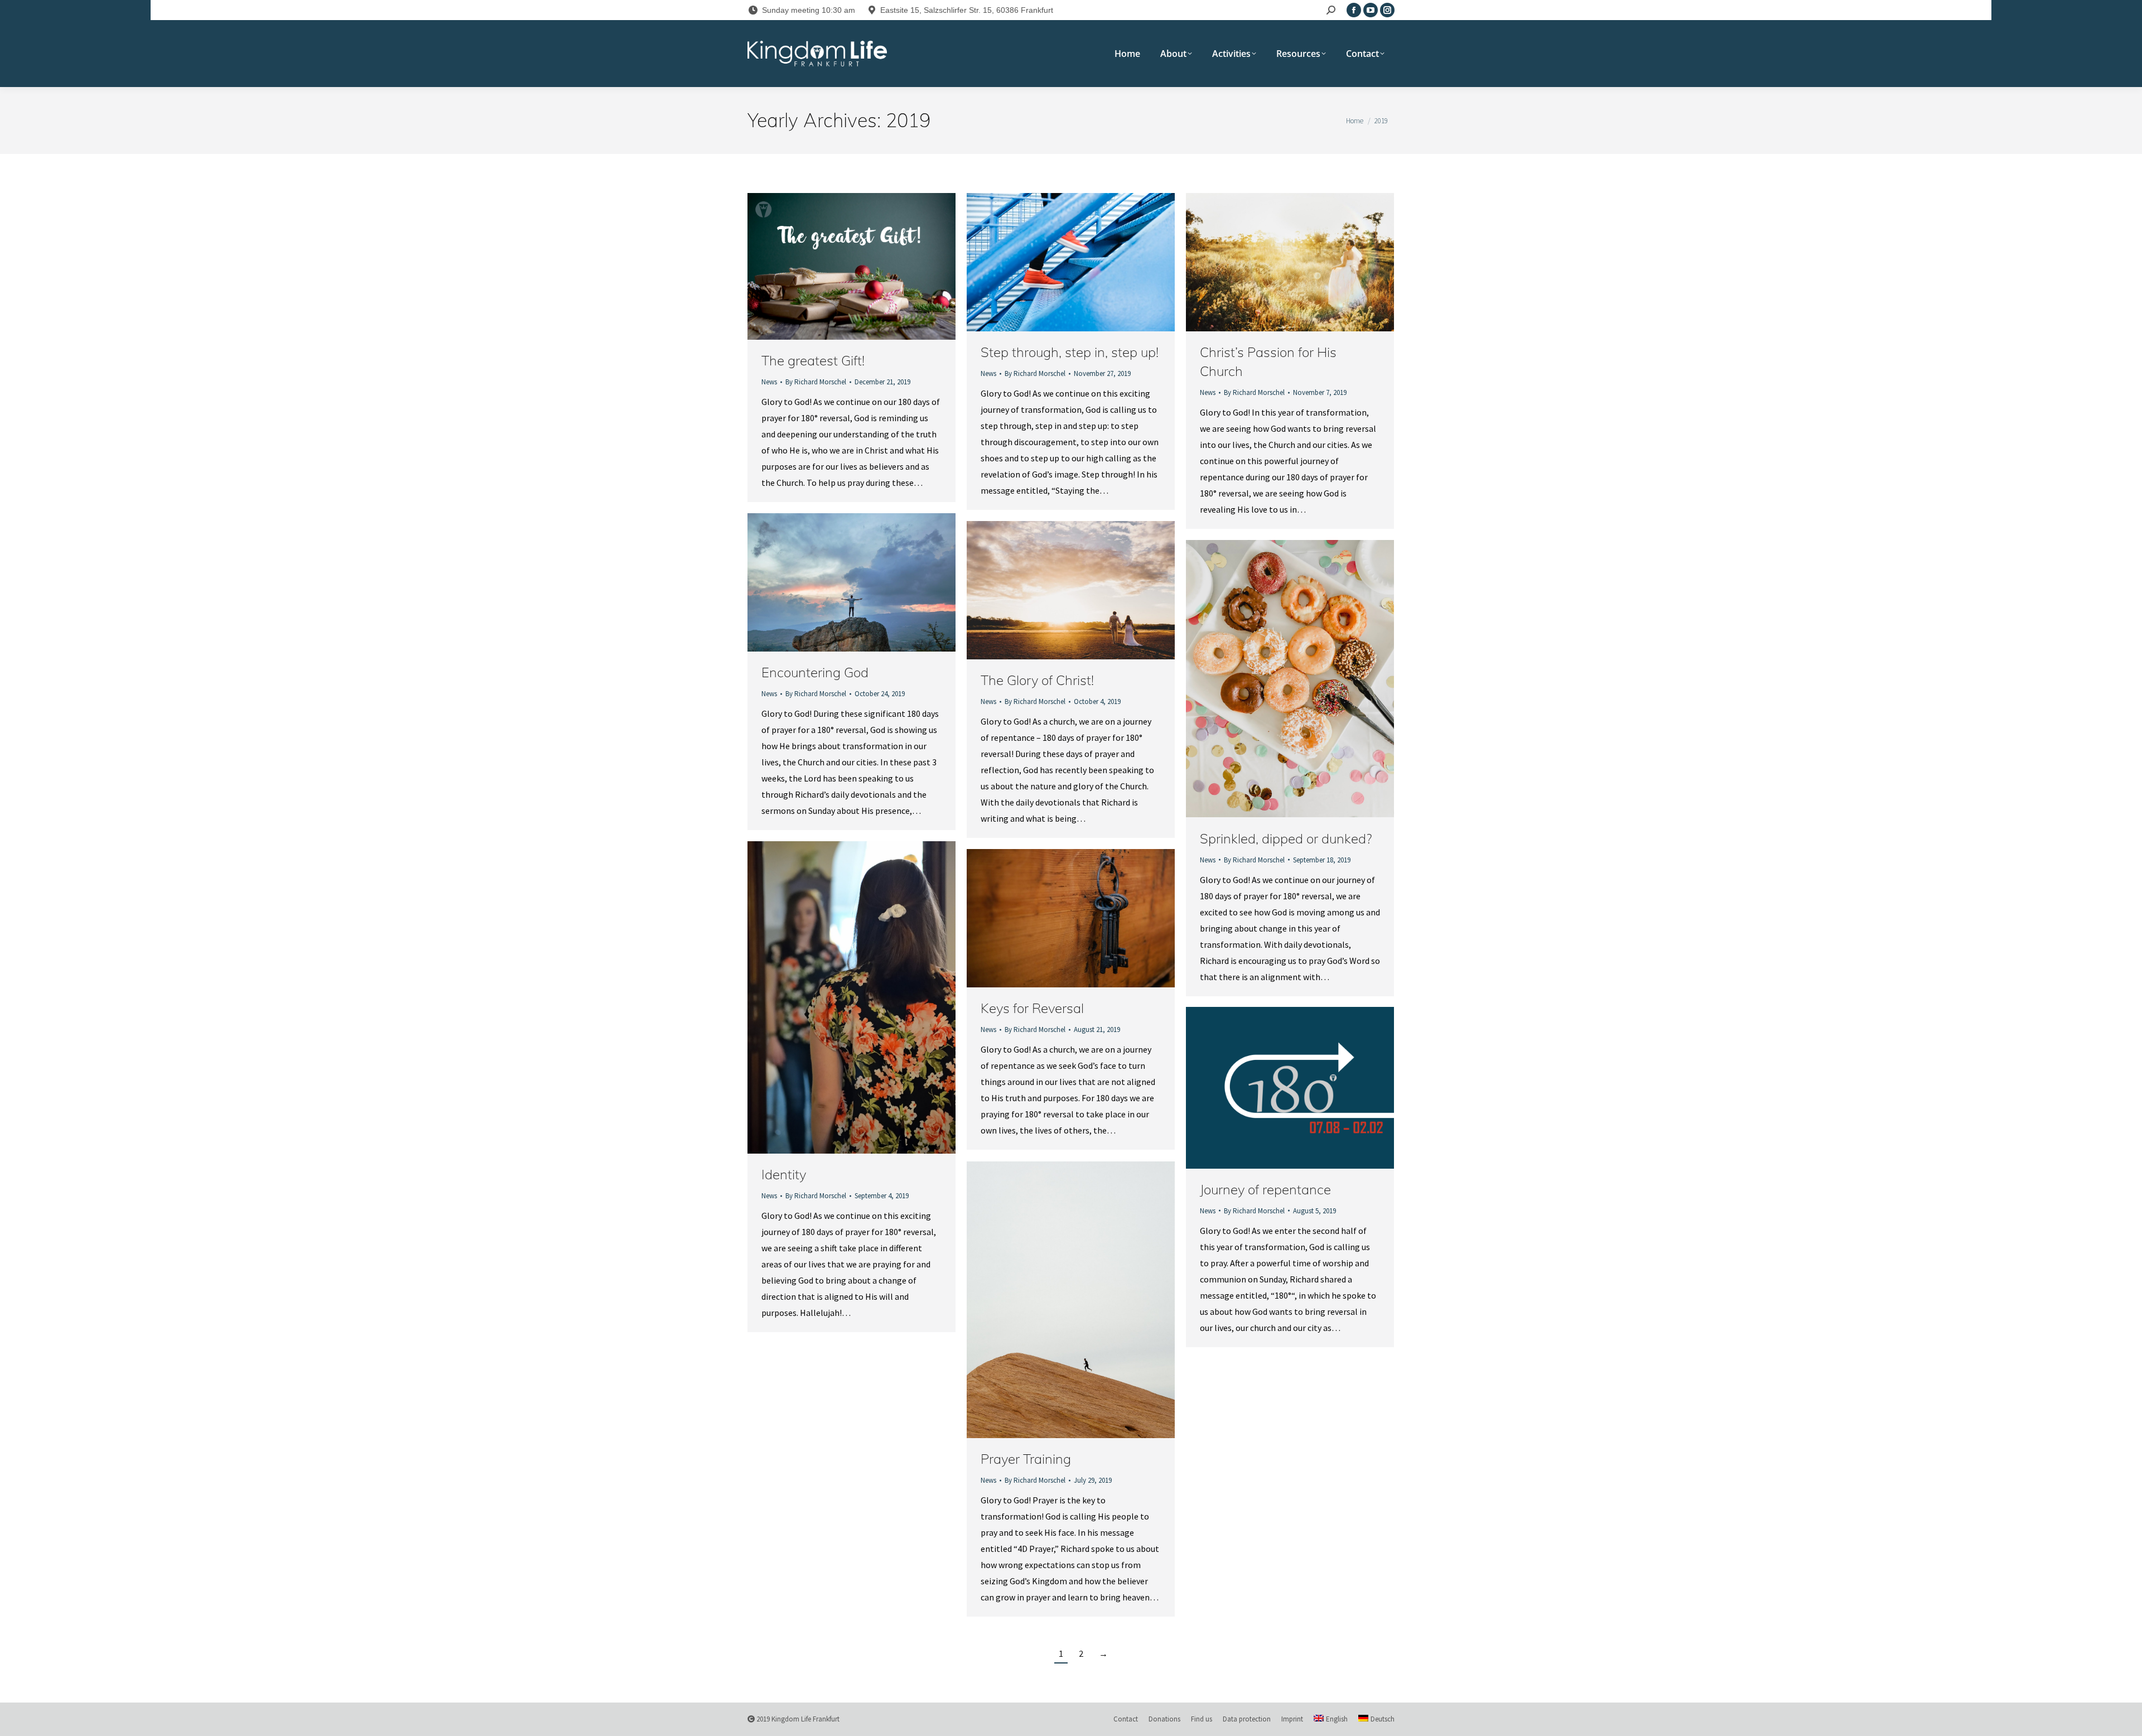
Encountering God (815, 672)
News (769, 382)
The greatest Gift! (813, 360)
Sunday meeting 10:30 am (809, 10)
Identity (784, 1174)
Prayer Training (1026, 1459)
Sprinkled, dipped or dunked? (1286, 838)
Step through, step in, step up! (1070, 352)
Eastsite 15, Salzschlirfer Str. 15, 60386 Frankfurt (967, 10)
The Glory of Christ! (1037, 680)
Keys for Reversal (1032, 1008)
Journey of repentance (1265, 1189)
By (816, 382)
